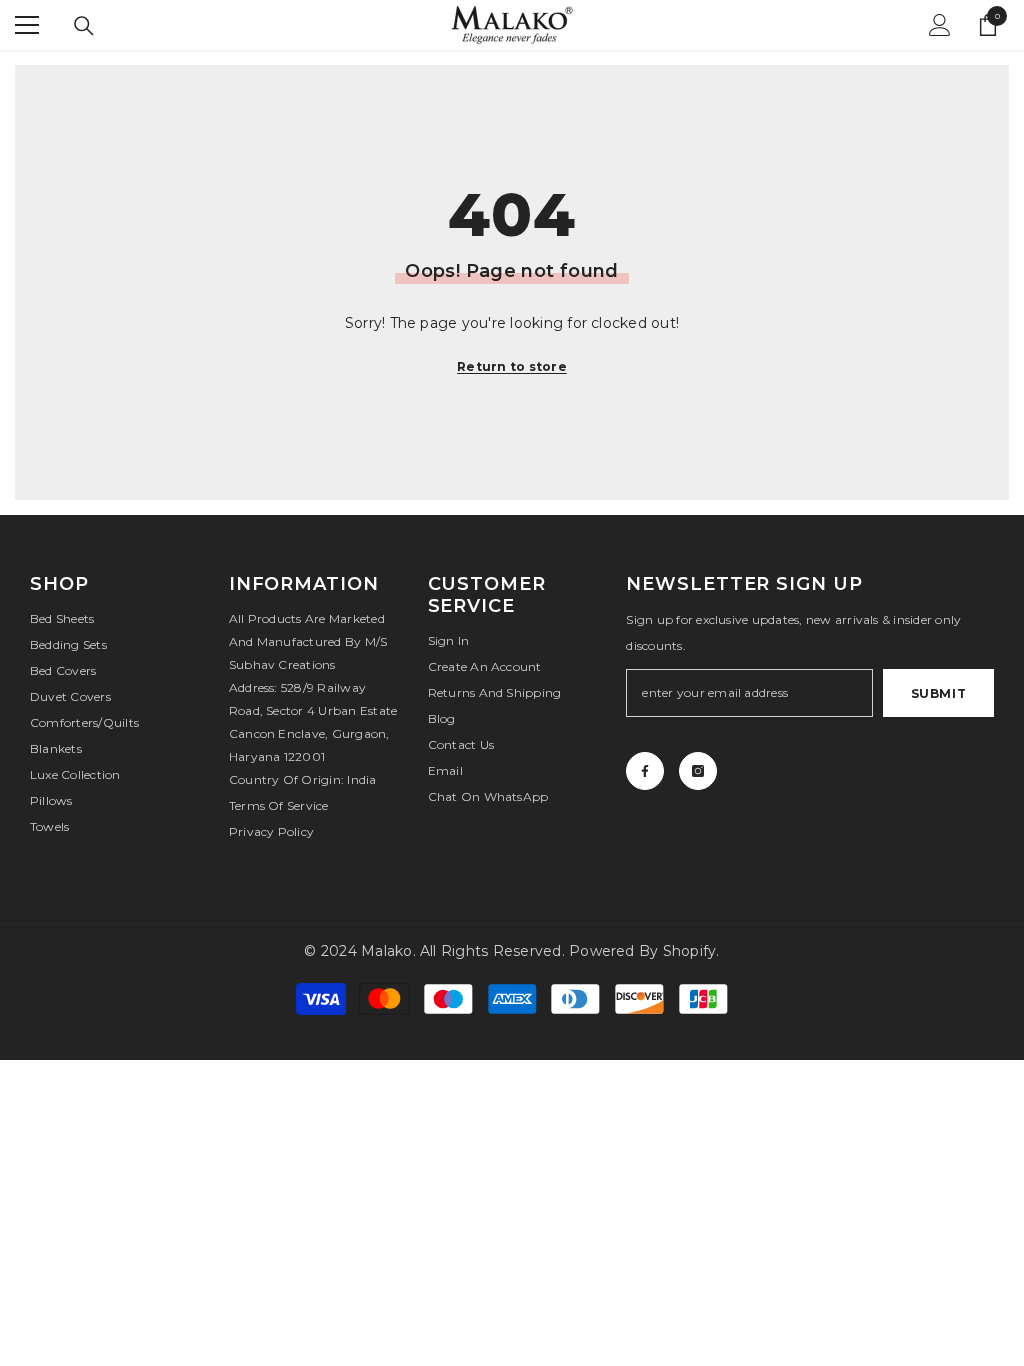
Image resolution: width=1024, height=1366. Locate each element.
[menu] (27, 25)
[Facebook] (645, 771)
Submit (939, 693)
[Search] (84, 26)
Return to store (512, 366)
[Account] (940, 25)
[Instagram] (698, 771)
